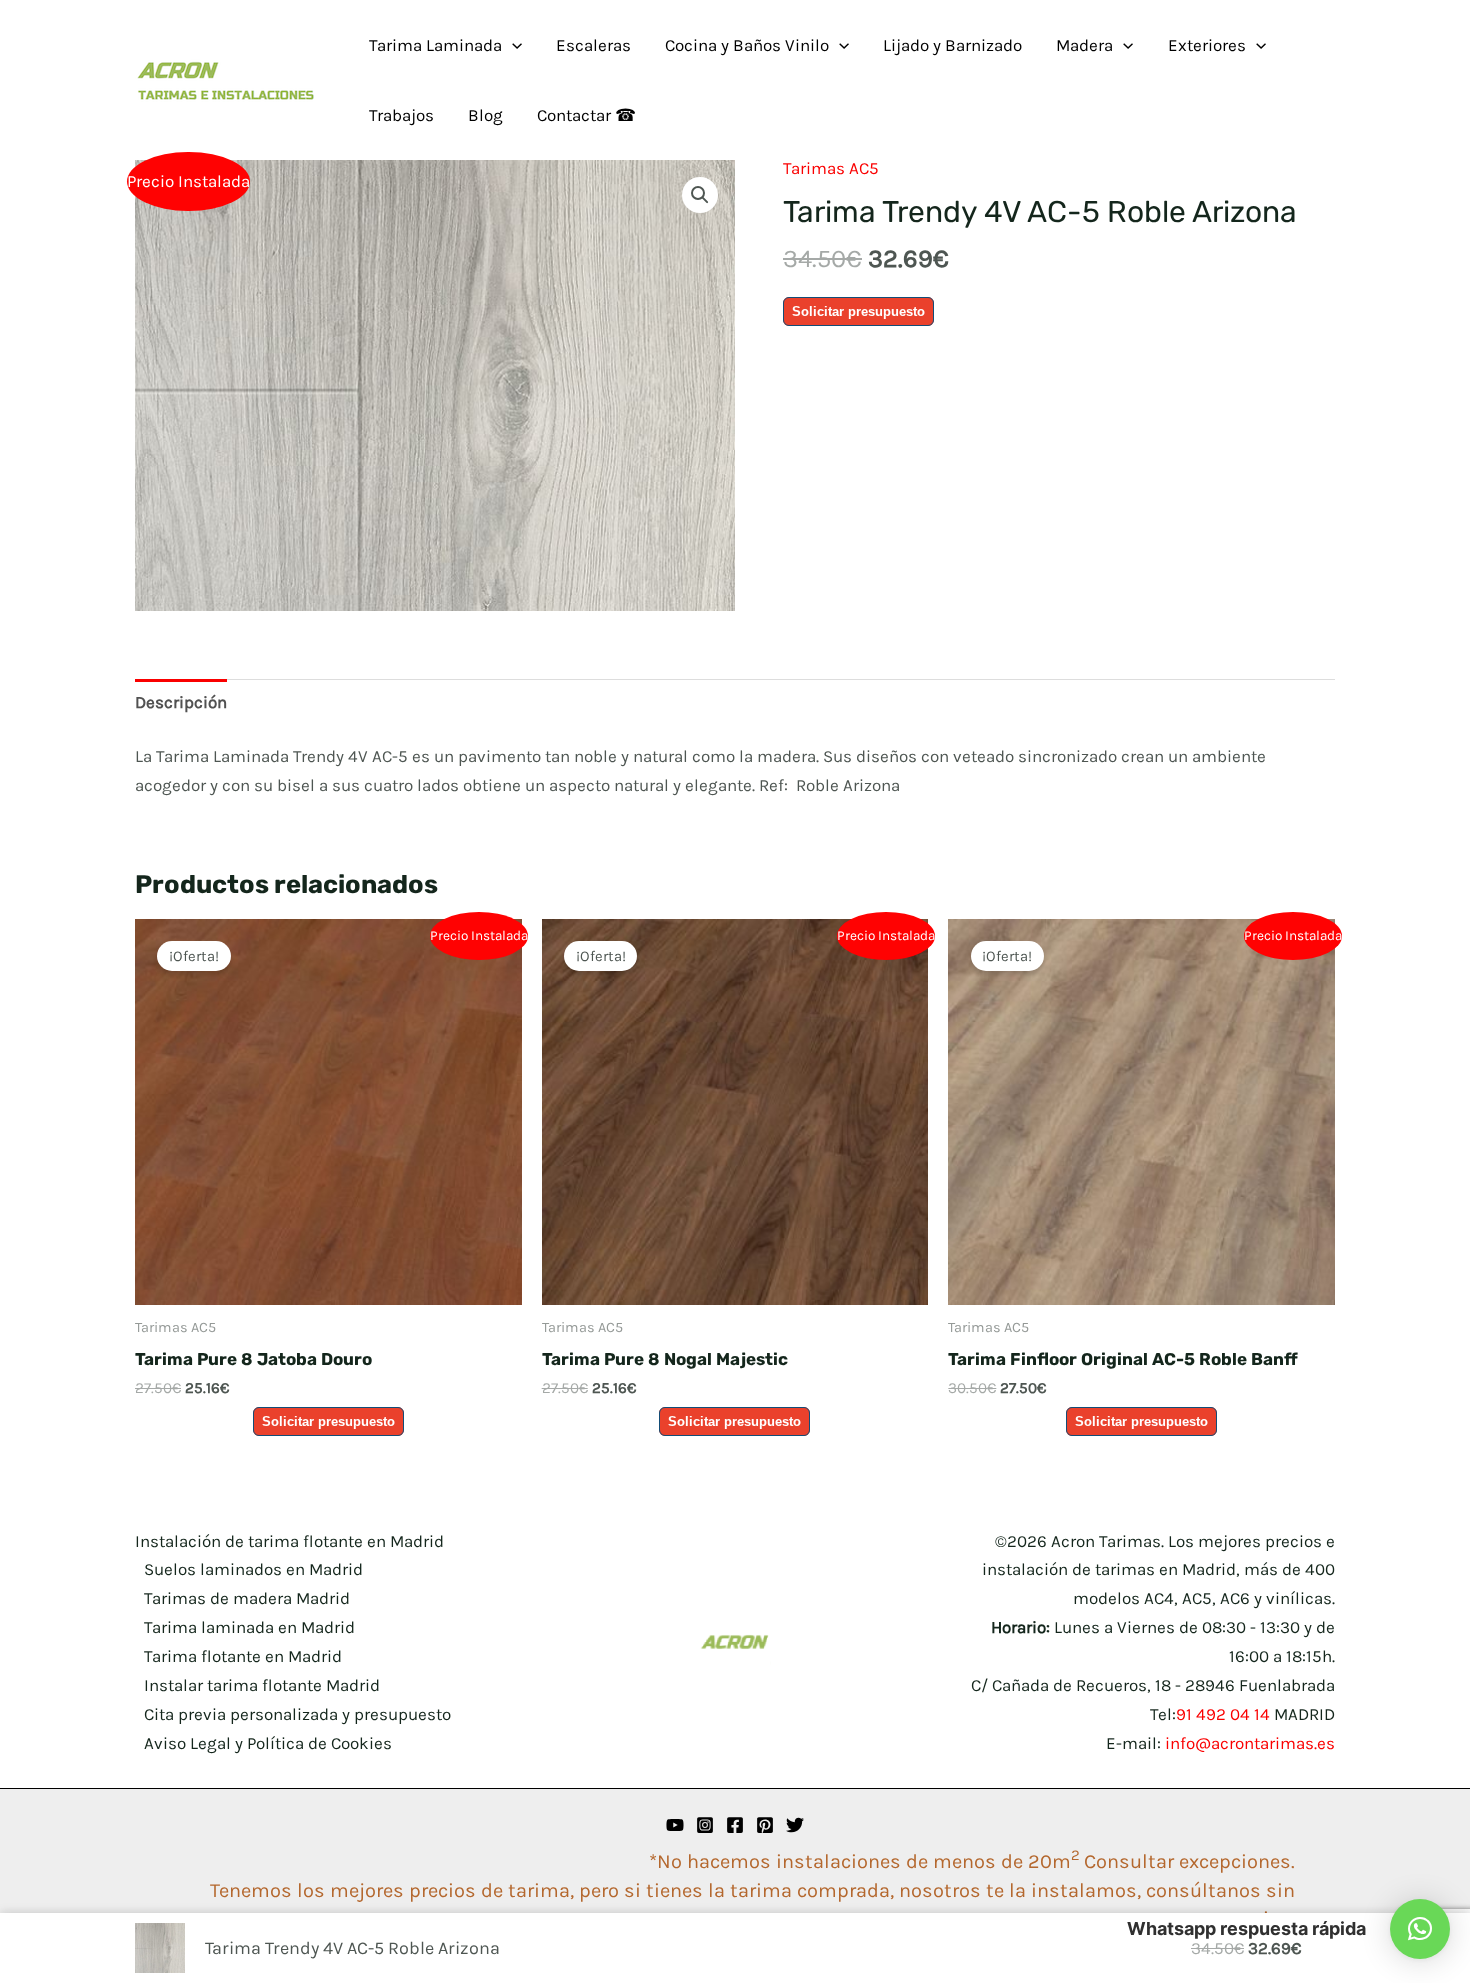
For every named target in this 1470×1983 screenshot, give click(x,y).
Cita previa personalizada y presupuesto (297, 1714)
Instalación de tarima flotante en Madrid (289, 1541)
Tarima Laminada (435, 45)
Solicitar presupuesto (858, 311)
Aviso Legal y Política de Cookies (268, 1743)
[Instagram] (705, 1825)
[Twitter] (795, 1825)
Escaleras (593, 45)
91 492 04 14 (1223, 1714)
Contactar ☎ (586, 115)
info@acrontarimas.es (1250, 1743)
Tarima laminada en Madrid (249, 1627)
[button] (512, 45)
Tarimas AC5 (831, 168)
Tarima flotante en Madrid (243, 1656)
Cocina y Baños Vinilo (747, 45)
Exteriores (1207, 45)
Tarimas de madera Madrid (247, 1598)
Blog (485, 115)
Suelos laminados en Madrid (253, 1569)
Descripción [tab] (181, 702)
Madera (1084, 45)
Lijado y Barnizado (952, 45)
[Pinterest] (765, 1825)
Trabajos (401, 115)
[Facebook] (735, 1825)
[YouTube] (675, 1825)
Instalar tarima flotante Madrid (262, 1685)
